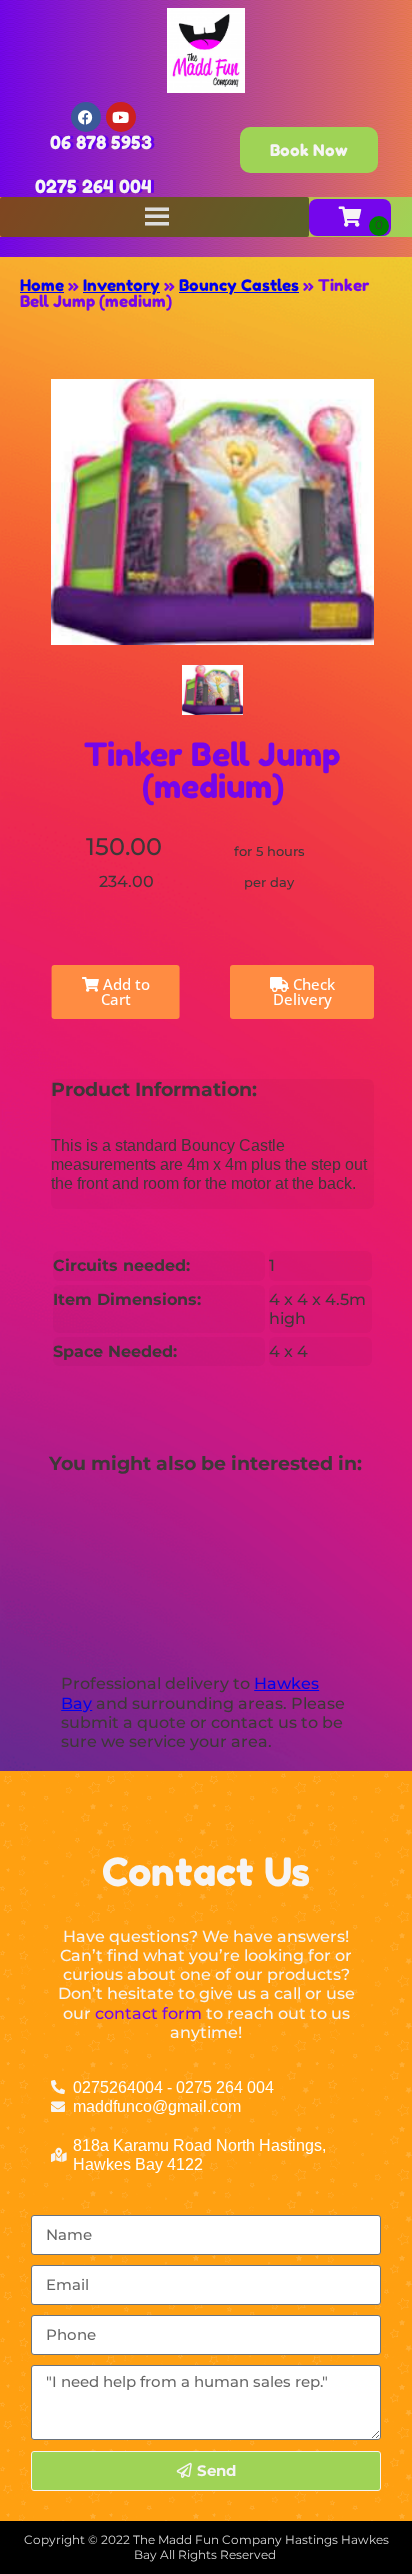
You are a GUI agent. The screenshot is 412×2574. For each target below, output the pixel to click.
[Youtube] (121, 117)
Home (42, 285)
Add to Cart (124, 991)
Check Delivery (304, 991)
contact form (148, 2013)
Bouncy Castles (239, 285)
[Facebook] (86, 117)
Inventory (121, 285)
